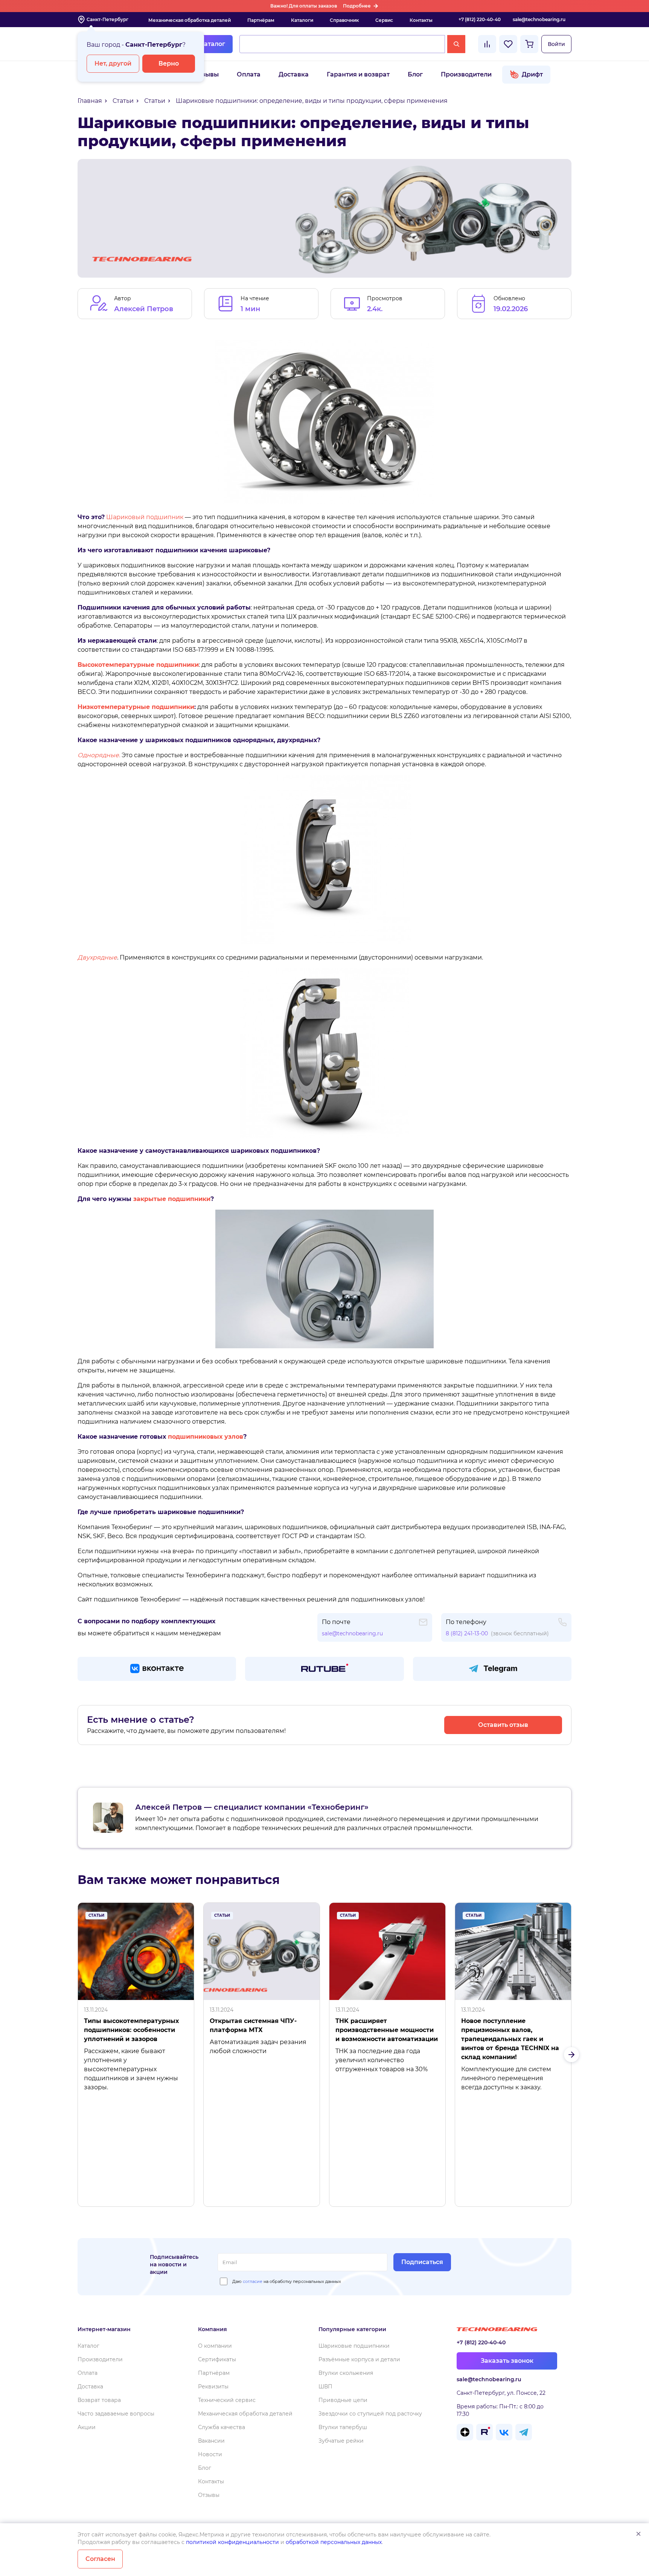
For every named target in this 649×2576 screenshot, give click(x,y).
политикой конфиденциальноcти (232, 2542)
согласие (253, 2281)
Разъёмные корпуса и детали (359, 2359)
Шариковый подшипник (145, 517)
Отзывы (206, 74)
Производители (466, 74)
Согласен (100, 2559)
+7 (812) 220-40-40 (480, 19)
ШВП (325, 2387)
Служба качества (222, 2427)
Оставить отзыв (503, 1725)
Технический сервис (227, 2400)
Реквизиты (213, 2387)
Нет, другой (113, 63)
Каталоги (302, 20)
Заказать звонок (507, 2361)
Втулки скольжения (346, 2373)
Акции (87, 2427)
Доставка (294, 74)
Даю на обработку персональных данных (287, 2281)
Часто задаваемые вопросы (116, 2414)
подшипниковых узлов (206, 1437)
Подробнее (357, 6)
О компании (215, 2346)
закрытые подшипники (172, 1199)
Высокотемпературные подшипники (138, 665)
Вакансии (211, 2441)
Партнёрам (261, 20)
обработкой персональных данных (334, 2542)
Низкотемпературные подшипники (136, 707)
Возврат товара (99, 2400)
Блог (415, 74)
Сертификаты (217, 2359)
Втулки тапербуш (343, 2427)
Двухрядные (97, 957)
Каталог (212, 44)
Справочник (344, 20)
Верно (169, 63)
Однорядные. (99, 755)
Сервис (384, 20)
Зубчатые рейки (341, 2441)
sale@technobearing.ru (539, 19)
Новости (210, 2454)
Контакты (421, 20)
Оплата (249, 74)
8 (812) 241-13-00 (467, 1633)
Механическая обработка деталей (190, 20)
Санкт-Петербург (107, 19)
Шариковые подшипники (354, 2346)
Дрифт (532, 74)
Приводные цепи (343, 2400)
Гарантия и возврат (358, 74)
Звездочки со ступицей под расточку (370, 2414)
